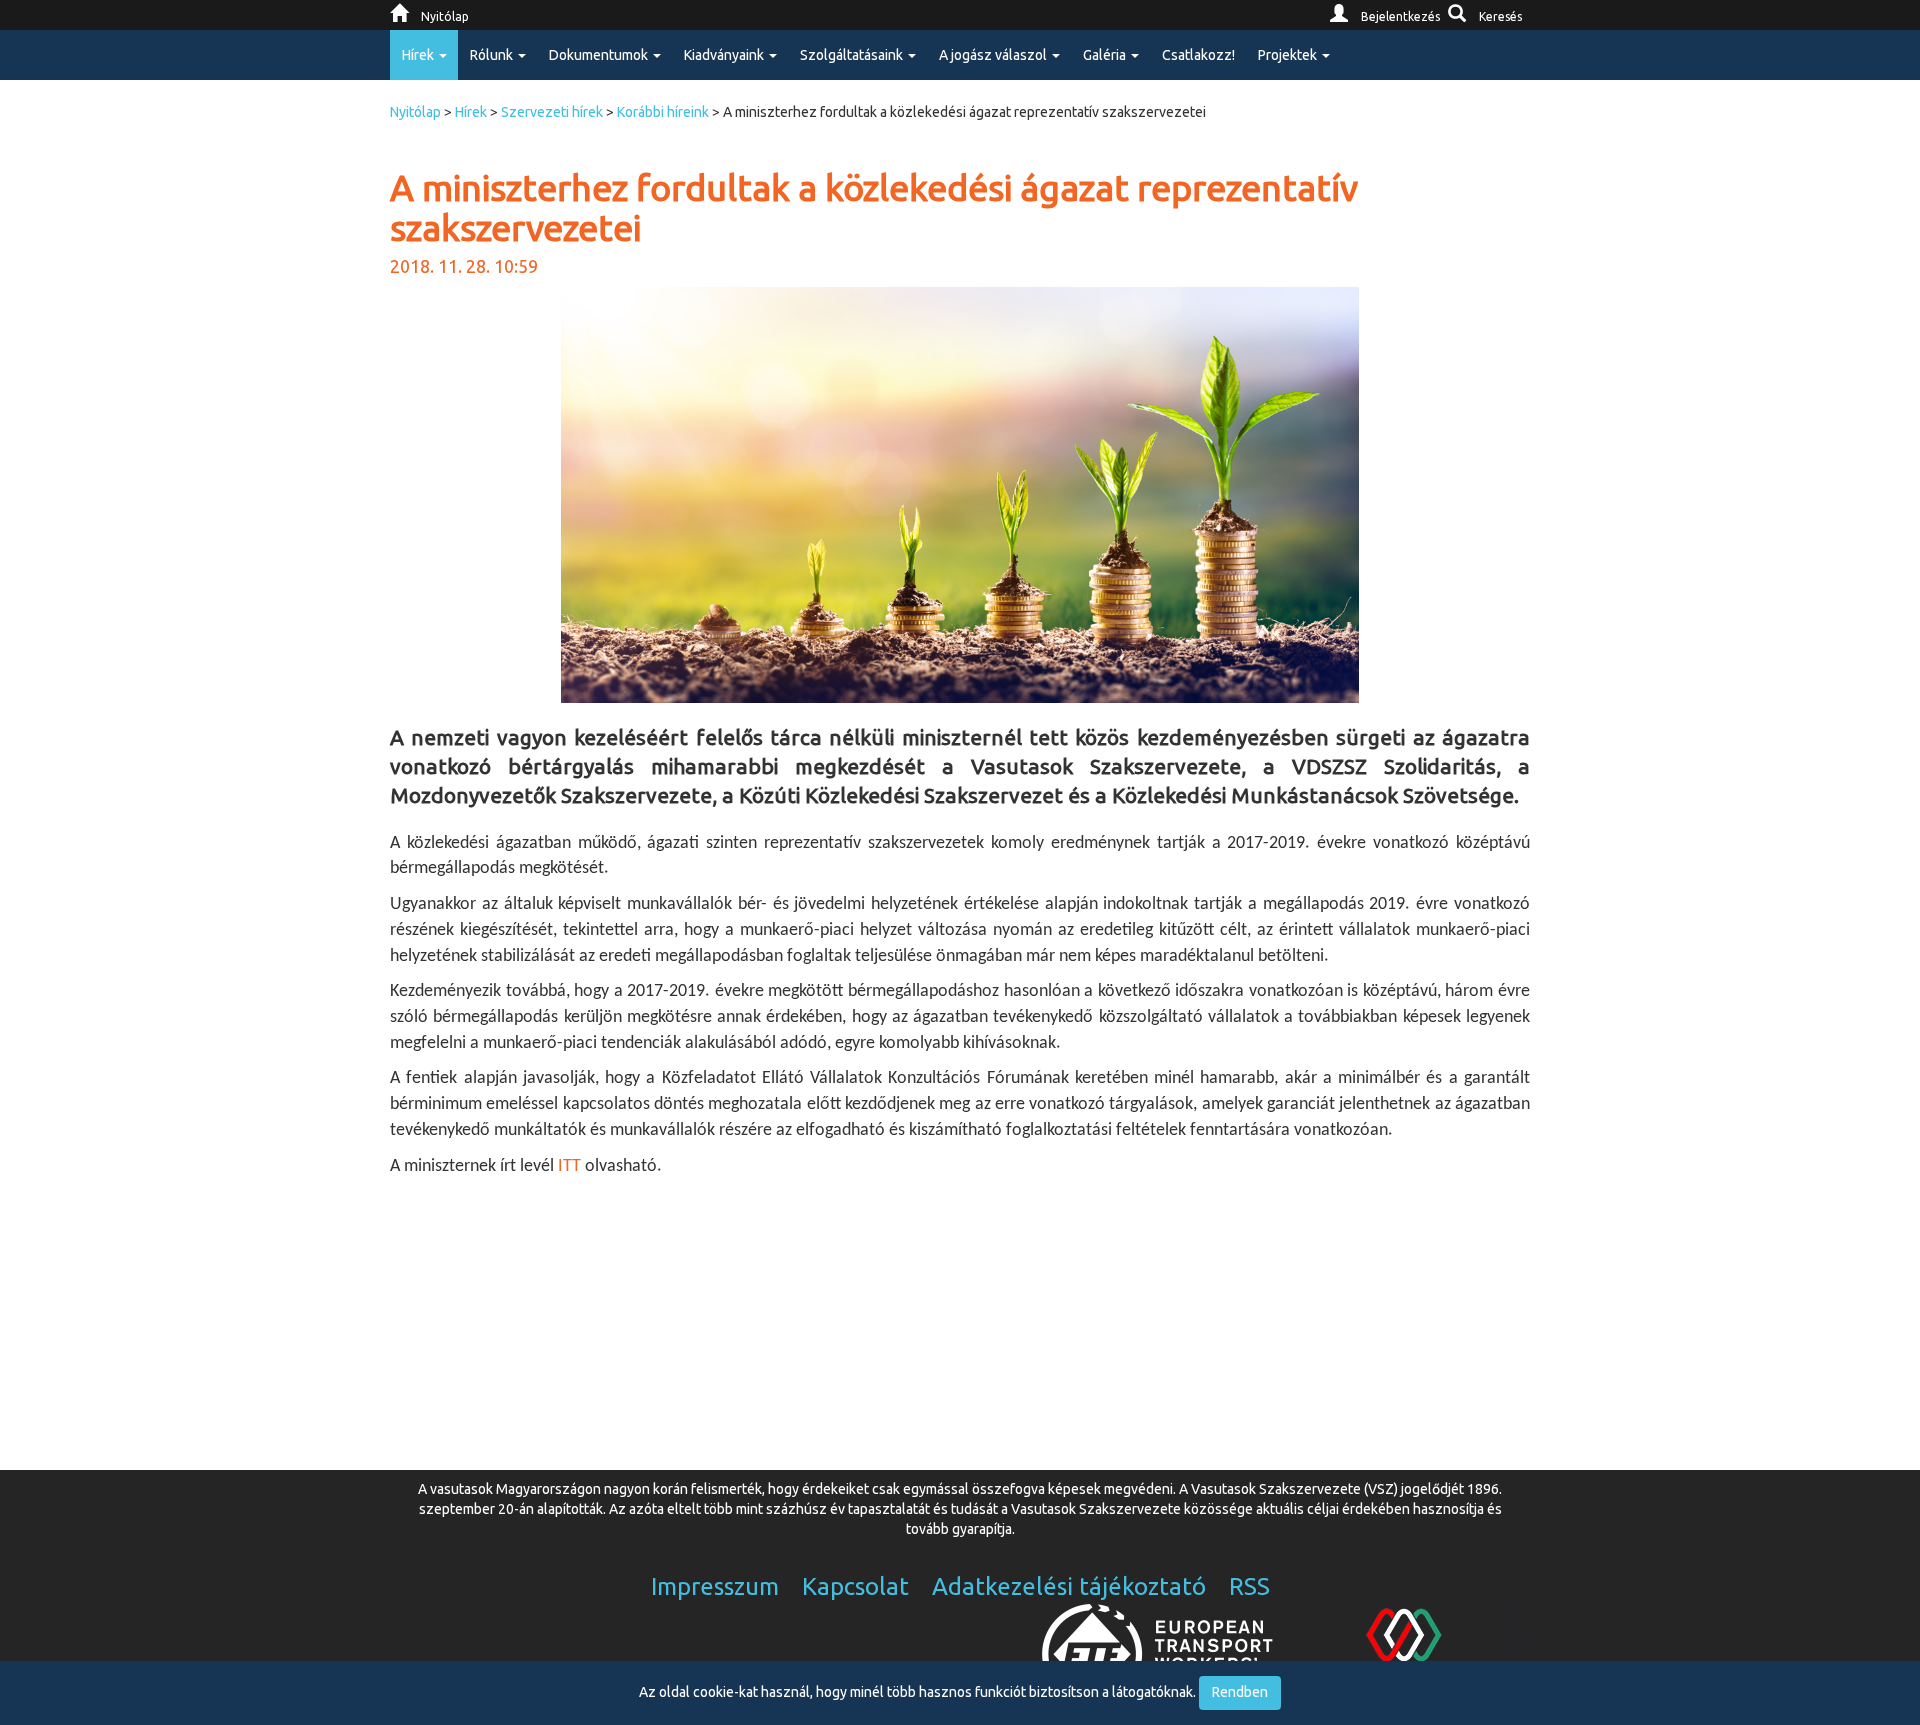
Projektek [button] (1289, 55)
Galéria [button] (1106, 55)
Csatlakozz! (1198, 55)
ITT (567, 1166)
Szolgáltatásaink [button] (853, 55)
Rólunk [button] (493, 55)
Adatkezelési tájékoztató (1069, 1586)
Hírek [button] (419, 55)
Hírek (471, 112)
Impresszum (715, 1586)
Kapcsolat (855, 1586)
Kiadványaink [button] (725, 55)
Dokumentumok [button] (600, 55)
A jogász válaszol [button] (994, 55)
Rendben (1240, 1692)
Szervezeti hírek (552, 112)
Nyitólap (415, 112)
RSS (1249, 1586)
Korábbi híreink (663, 112)
